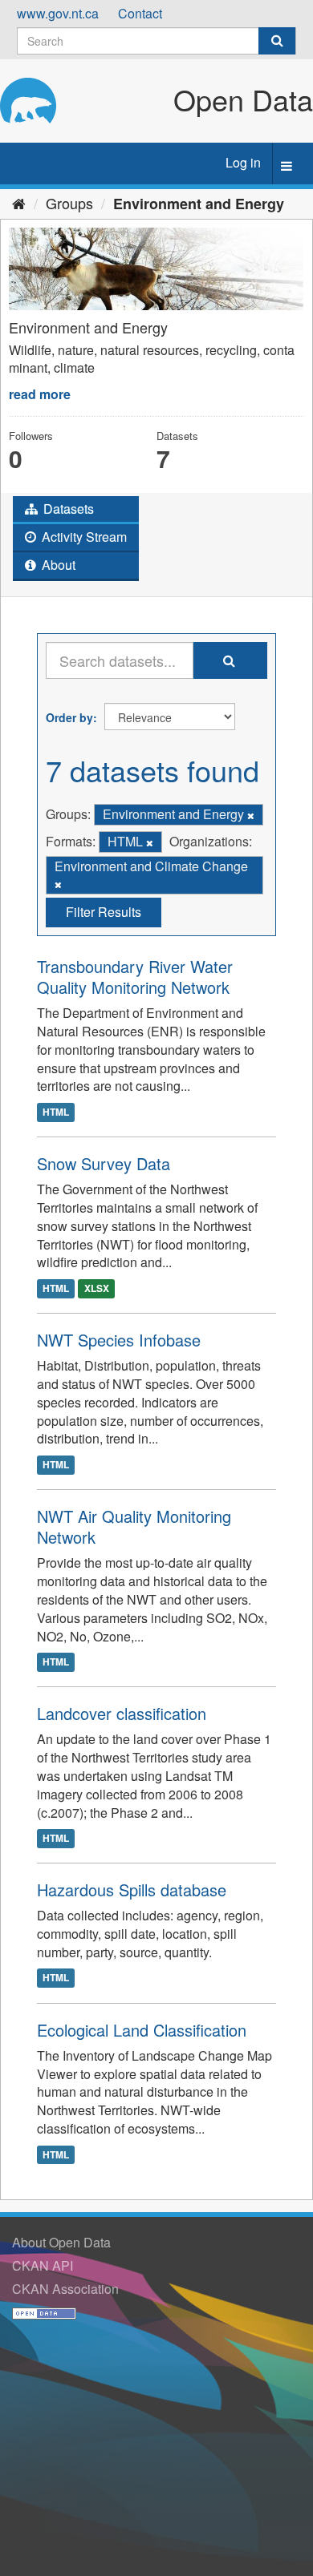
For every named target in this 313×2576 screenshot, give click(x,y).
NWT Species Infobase (119, 1340)
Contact (140, 13)
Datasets (67, 509)
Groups (69, 203)
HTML (56, 1112)
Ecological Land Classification (142, 2030)
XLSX (97, 1288)
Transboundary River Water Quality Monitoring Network (135, 977)
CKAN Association (65, 2289)
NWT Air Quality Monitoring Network (134, 1526)
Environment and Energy (199, 204)
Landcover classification (122, 1713)
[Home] (19, 203)
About (57, 565)
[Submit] (277, 41)
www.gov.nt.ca (58, 13)
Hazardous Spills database (132, 1890)
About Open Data (61, 2242)
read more (40, 394)
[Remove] (251, 815)
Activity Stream (83, 537)
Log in (243, 162)
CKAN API (43, 2265)
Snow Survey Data (104, 1163)
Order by (69, 717)
